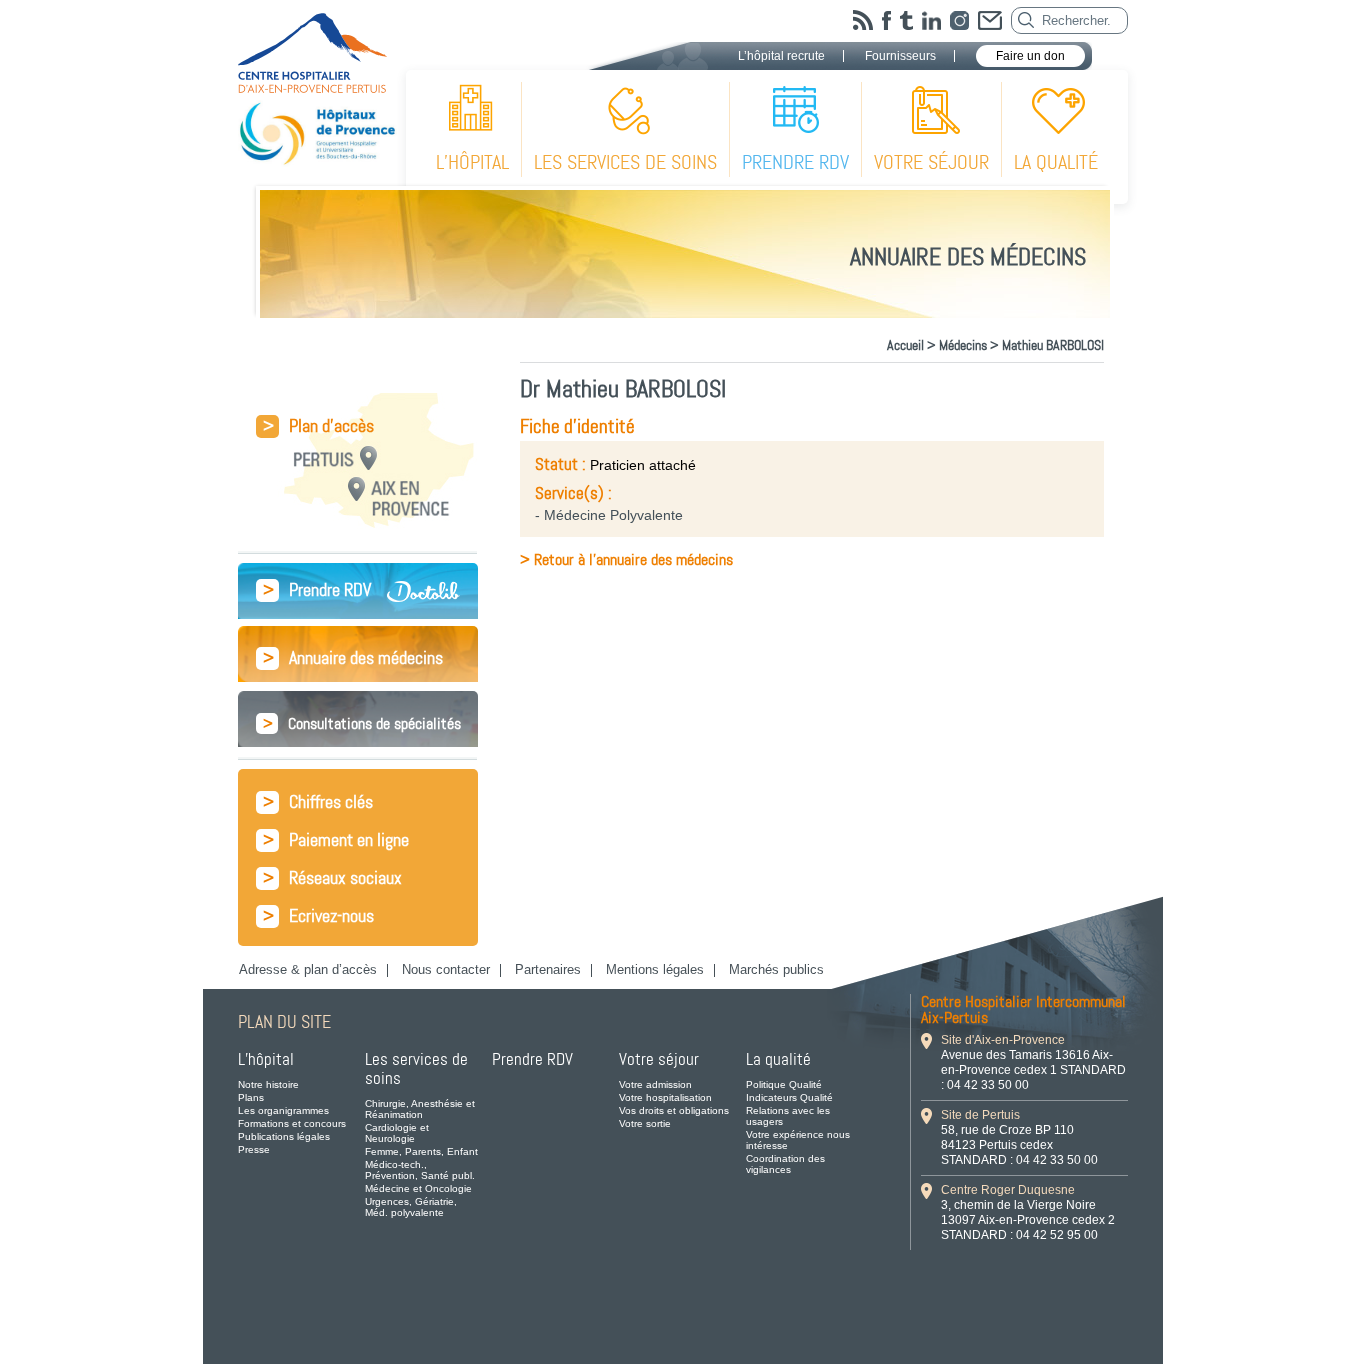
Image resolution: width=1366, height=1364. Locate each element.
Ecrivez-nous (318, 916)
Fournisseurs (900, 56)
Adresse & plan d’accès (308, 969)
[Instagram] (959, 20)
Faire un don (1030, 56)
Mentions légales (655, 969)
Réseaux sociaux (332, 878)
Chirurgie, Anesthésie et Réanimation (420, 1109)
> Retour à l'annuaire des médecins (626, 560)
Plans (251, 1097)
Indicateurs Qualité (789, 1097)
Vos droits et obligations (674, 1110)
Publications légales (284, 1136)
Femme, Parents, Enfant (421, 1151)
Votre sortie (645, 1123)
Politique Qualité (784, 1084)
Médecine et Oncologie (418, 1188)
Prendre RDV (795, 162)
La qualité (1056, 162)
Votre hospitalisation (665, 1097)
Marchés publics (776, 969)
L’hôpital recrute (781, 56)
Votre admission (655, 1084)
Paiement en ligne (336, 840)
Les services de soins (625, 162)
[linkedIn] (931, 20)
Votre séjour (931, 162)
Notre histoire (268, 1084)
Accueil (905, 345)
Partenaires (548, 969)
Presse (254, 1149)
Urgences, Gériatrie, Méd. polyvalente (411, 1207)
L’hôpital (472, 162)
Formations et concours (292, 1123)
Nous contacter (446, 969)
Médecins (963, 345)
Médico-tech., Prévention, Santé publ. (420, 1170)
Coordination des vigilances (785, 1164)
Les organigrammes (283, 1110)
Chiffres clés (318, 802)
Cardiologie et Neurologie (397, 1133)
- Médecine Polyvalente (609, 515)
